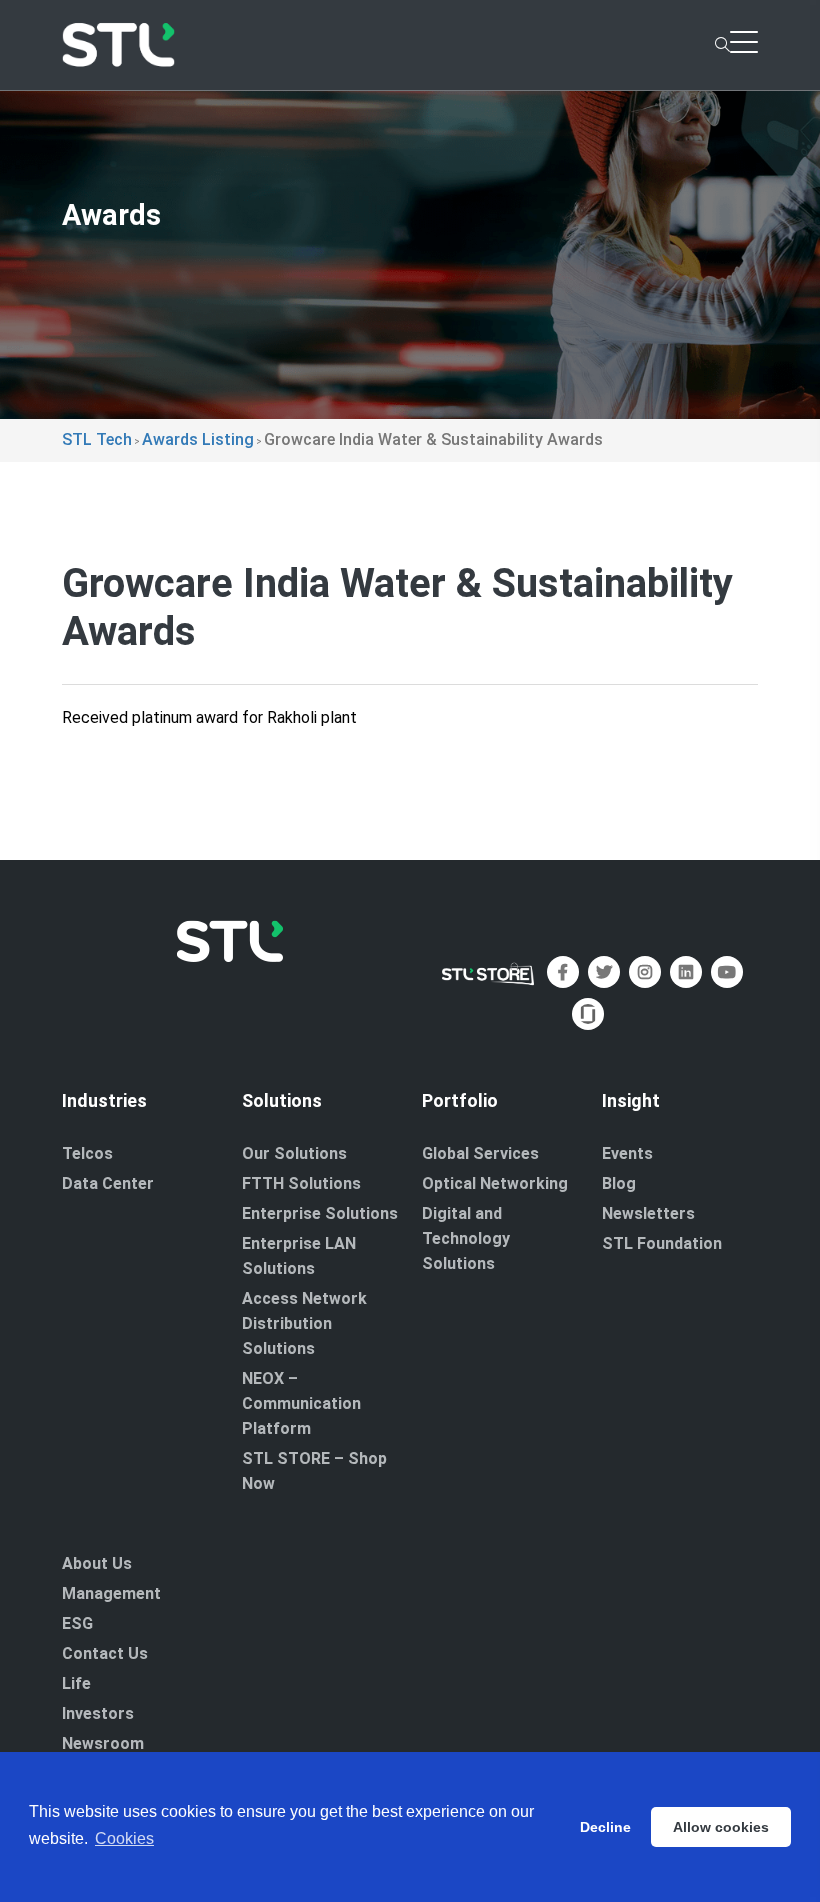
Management (111, 1593)
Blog (619, 1183)
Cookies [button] (124, 1838)
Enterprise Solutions (320, 1213)
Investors (98, 1713)
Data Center (108, 1183)
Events (627, 1153)
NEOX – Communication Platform (301, 1403)
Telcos (87, 1153)
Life (76, 1683)
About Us (97, 1563)
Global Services (480, 1153)
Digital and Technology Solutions (466, 1238)
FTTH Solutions (301, 1183)
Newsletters (648, 1213)
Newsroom (103, 1743)
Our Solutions (294, 1153)
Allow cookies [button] (721, 1827)
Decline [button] (605, 1827)
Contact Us (105, 1653)
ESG (77, 1623)
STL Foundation (662, 1243)
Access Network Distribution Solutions (304, 1323)
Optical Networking (495, 1183)
